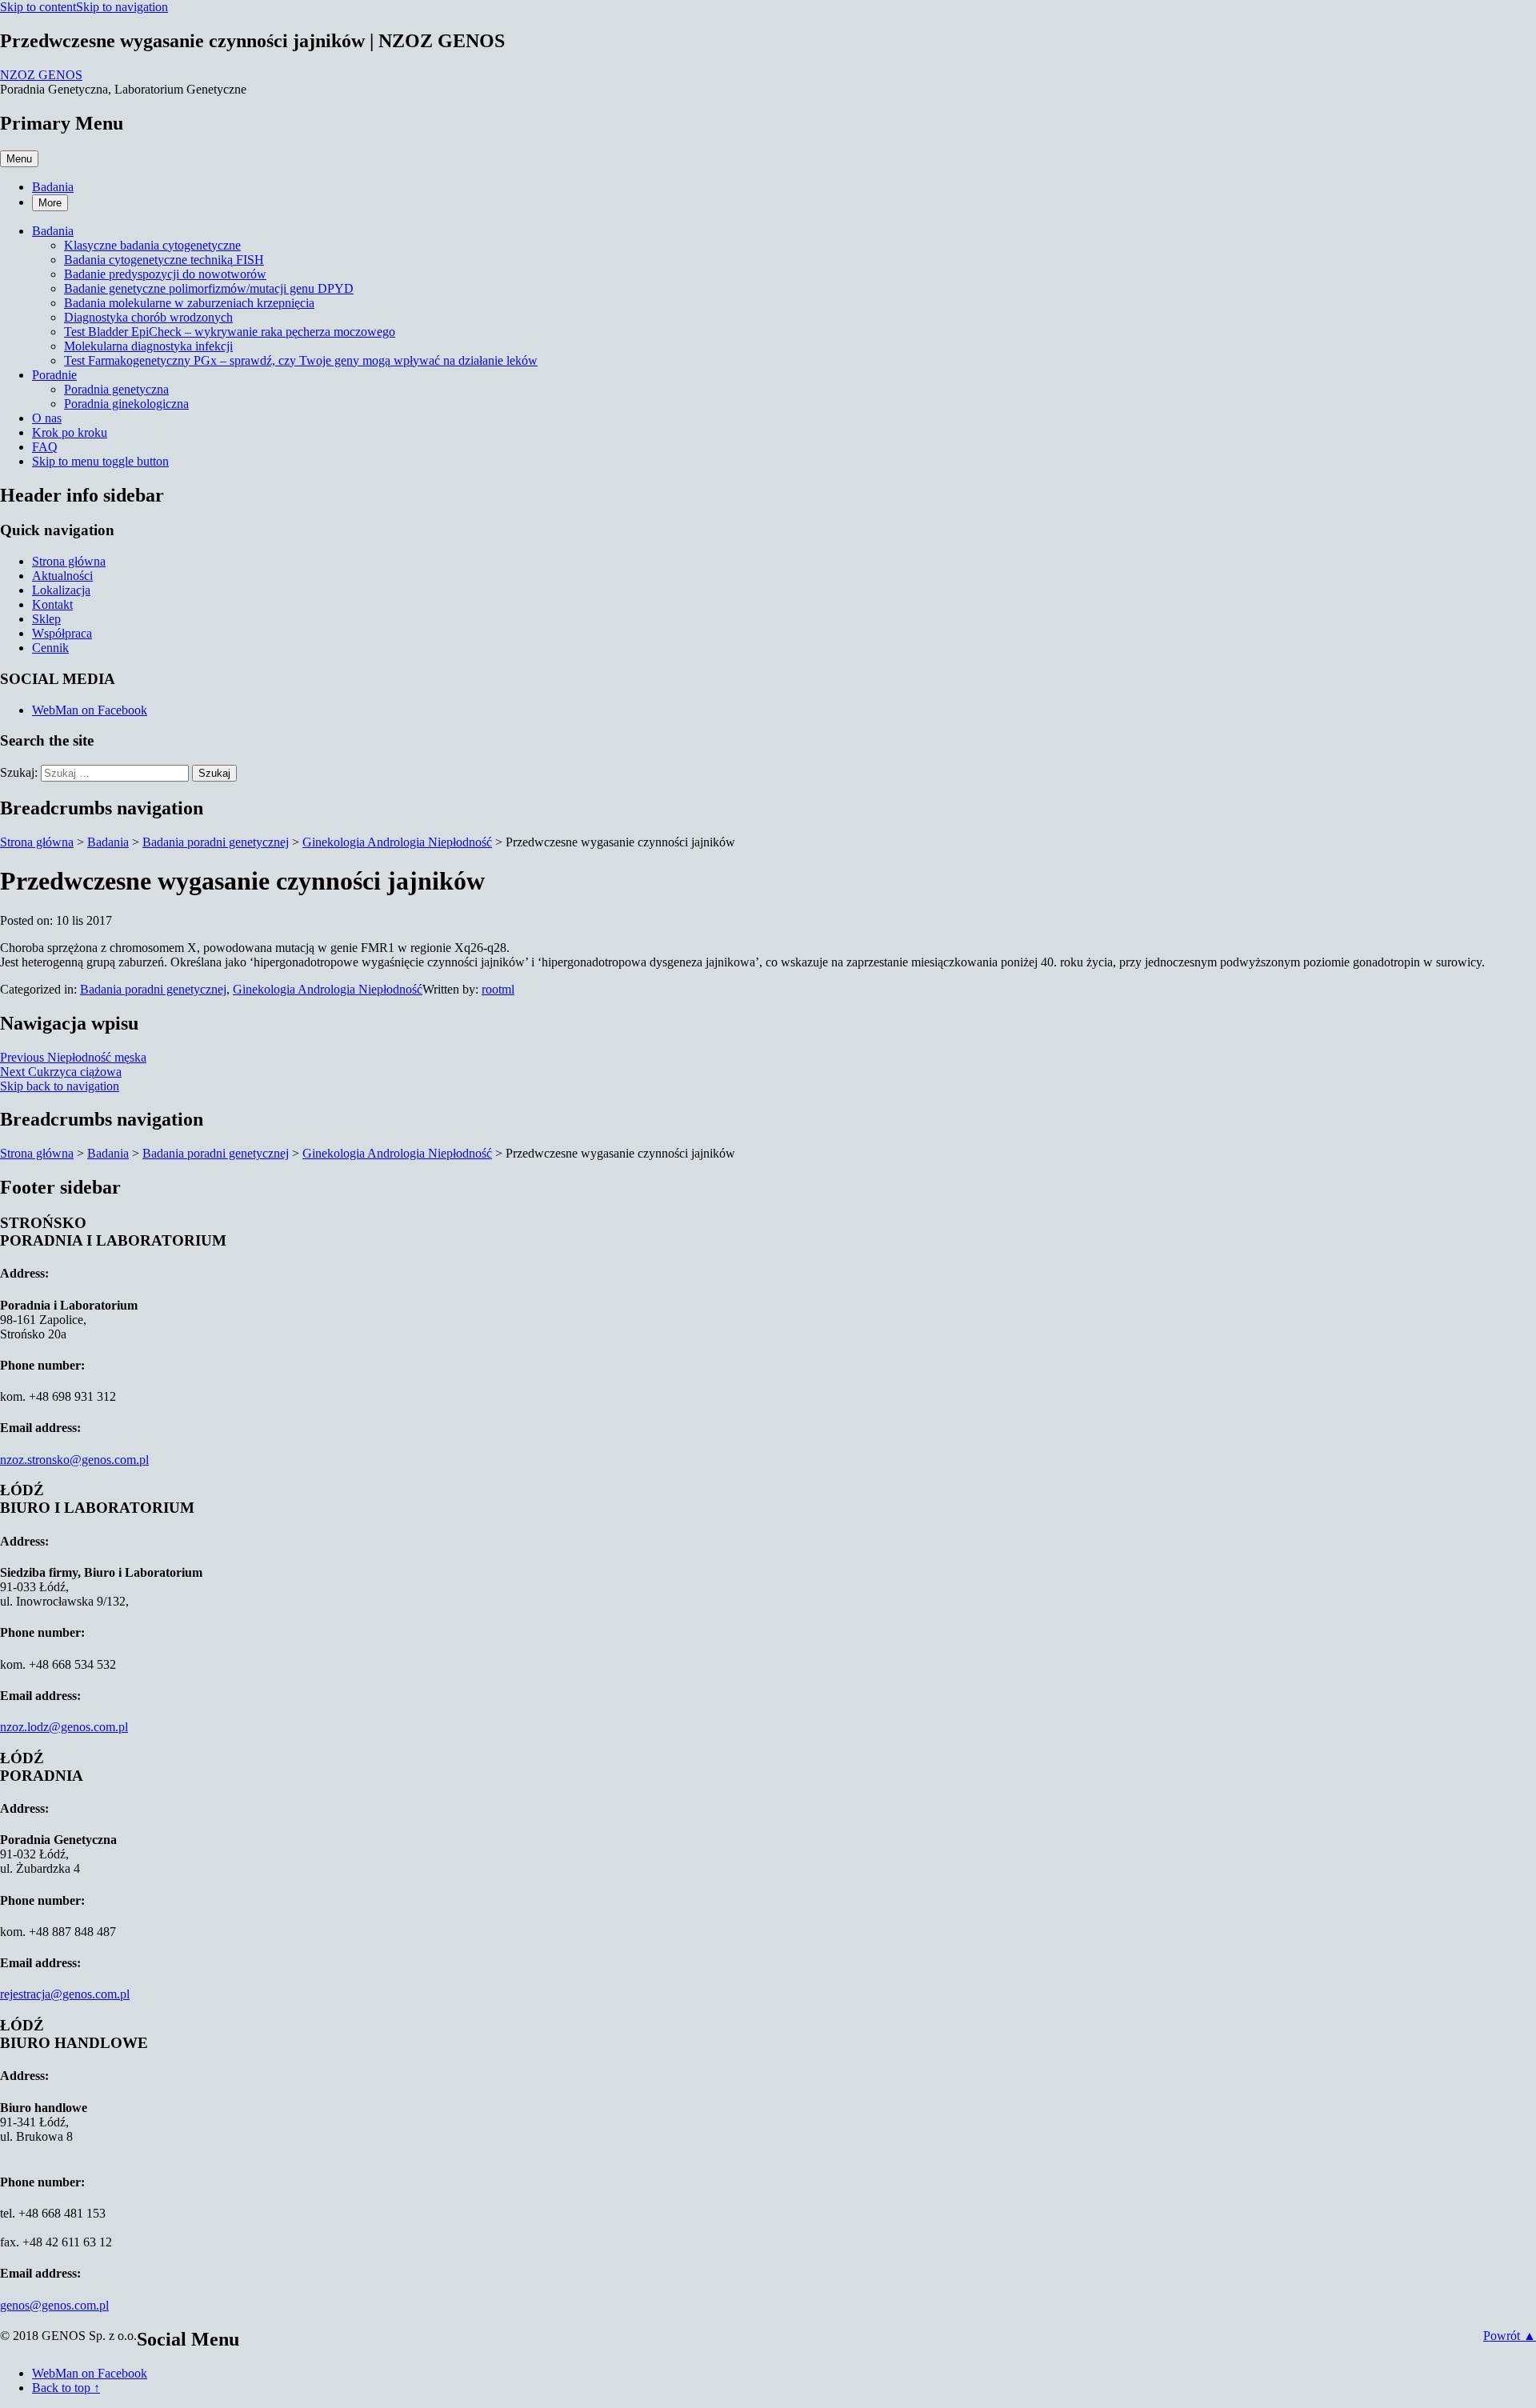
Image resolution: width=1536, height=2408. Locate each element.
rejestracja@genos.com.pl (65, 1994)
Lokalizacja (61, 590)
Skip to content (38, 7)
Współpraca (62, 633)
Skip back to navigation (60, 1086)
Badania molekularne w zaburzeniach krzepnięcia (189, 303)
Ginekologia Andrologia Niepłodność (328, 989)
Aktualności (62, 576)
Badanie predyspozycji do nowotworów (165, 274)
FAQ (45, 447)
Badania (53, 187)
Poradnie (54, 375)
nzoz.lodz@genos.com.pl (64, 1727)
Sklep (46, 619)
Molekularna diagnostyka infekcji (148, 346)
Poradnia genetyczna (116, 389)
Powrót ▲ (1510, 2336)
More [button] (50, 203)
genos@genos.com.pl (54, 2305)
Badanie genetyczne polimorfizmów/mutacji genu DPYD (209, 288)
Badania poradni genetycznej (153, 989)
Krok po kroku (70, 432)
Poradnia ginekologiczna (126, 404)
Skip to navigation (122, 7)
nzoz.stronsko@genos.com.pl (74, 1460)
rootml (498, 989)
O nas (47, 418)
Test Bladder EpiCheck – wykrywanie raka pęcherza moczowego (230, 332)
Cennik (50, 648)
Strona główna (69, 561)
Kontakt (52, 604)
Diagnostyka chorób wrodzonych (148, 317)
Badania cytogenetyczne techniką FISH (164, 260)
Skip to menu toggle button (100, 461)
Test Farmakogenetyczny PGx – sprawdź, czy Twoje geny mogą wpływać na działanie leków (301, 360)
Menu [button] (19, 159)
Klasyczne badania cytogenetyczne (152, 245)
